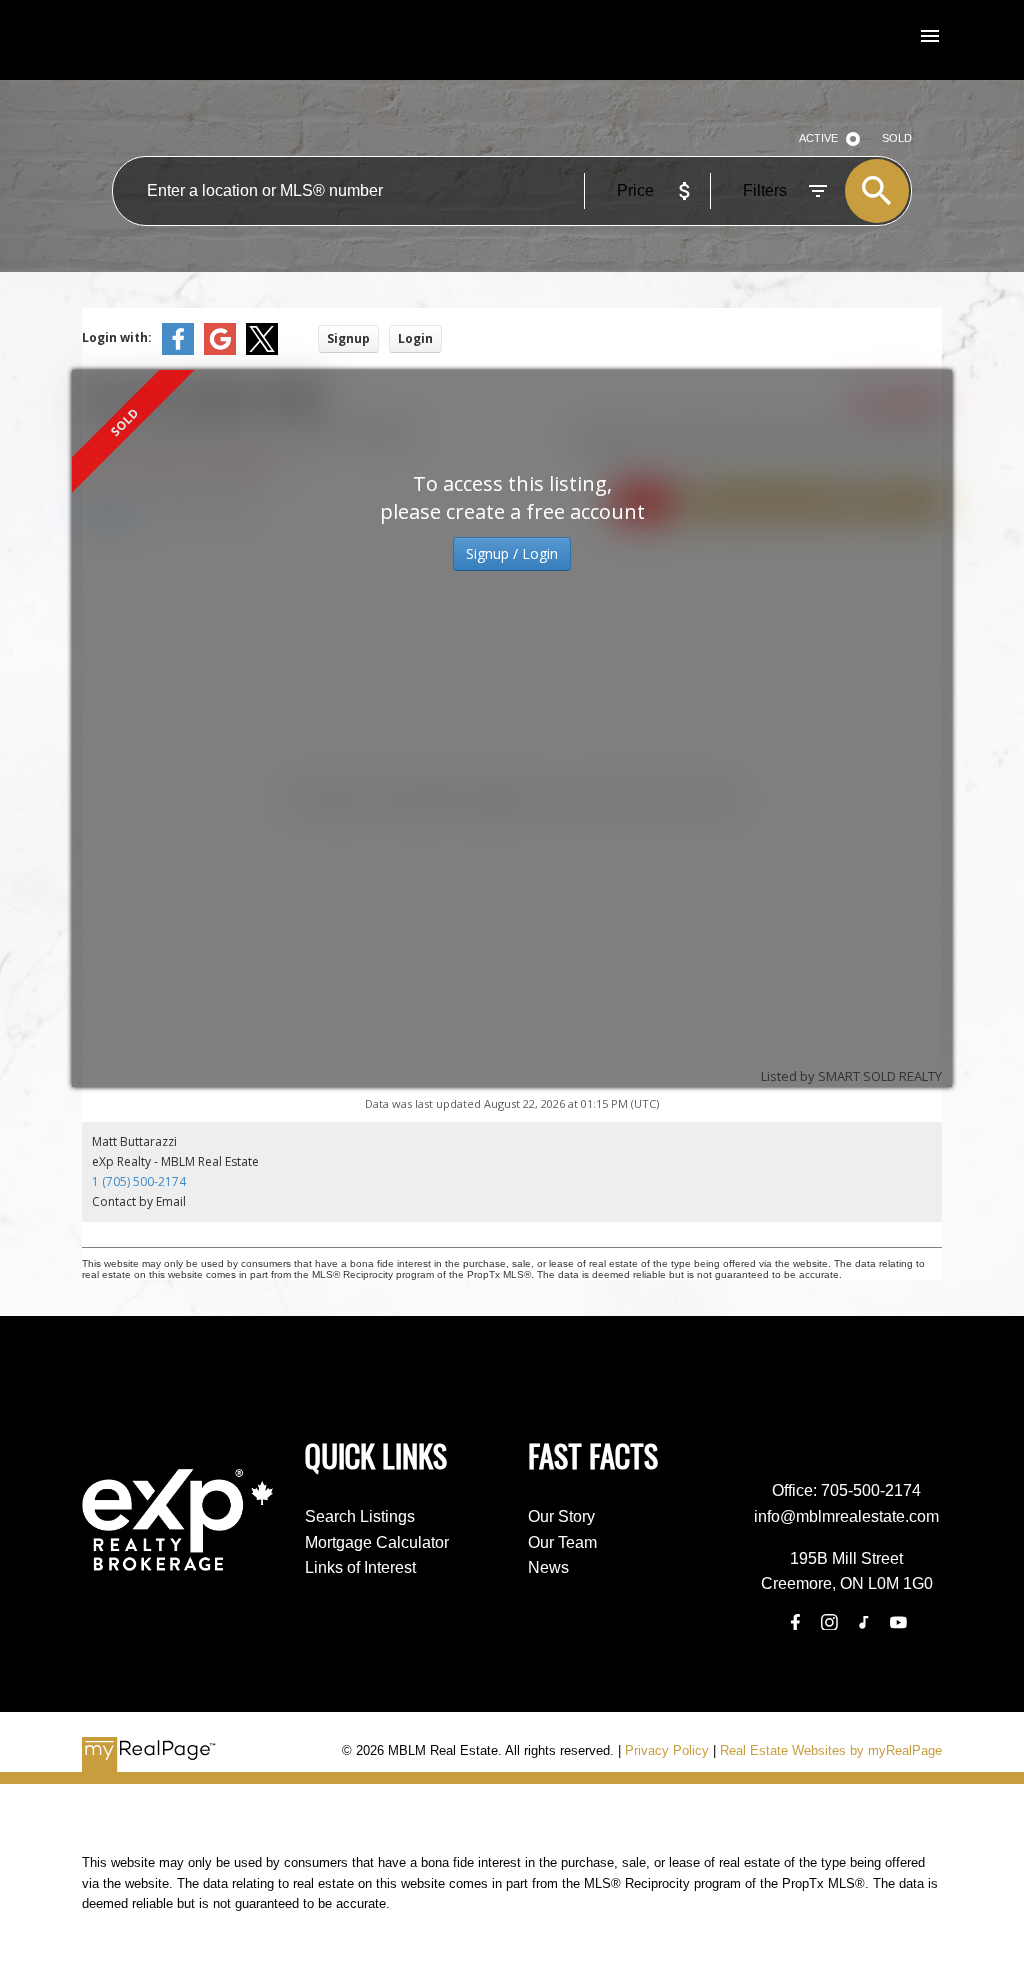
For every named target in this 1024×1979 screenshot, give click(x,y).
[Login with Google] (220, 350)
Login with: (117, 337)
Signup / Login (512, 553)
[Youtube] (898, 1622)
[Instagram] (829, 1622)
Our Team (562, 1542)
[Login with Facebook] (178, 350)
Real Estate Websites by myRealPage (831, 1750)
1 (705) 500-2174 (139, 1181)
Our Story (561, 1516)
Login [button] (415, 338)
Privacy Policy (667, 1750)
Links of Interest (360, 1567)
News (548, 1567)
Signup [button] (348, 338)
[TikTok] (864, 1622)
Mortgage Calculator (377, 1542)
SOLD (897, 138)
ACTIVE (818, 138)
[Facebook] (795, 1622)
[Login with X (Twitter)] (262, 350)
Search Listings (360, 1516)
